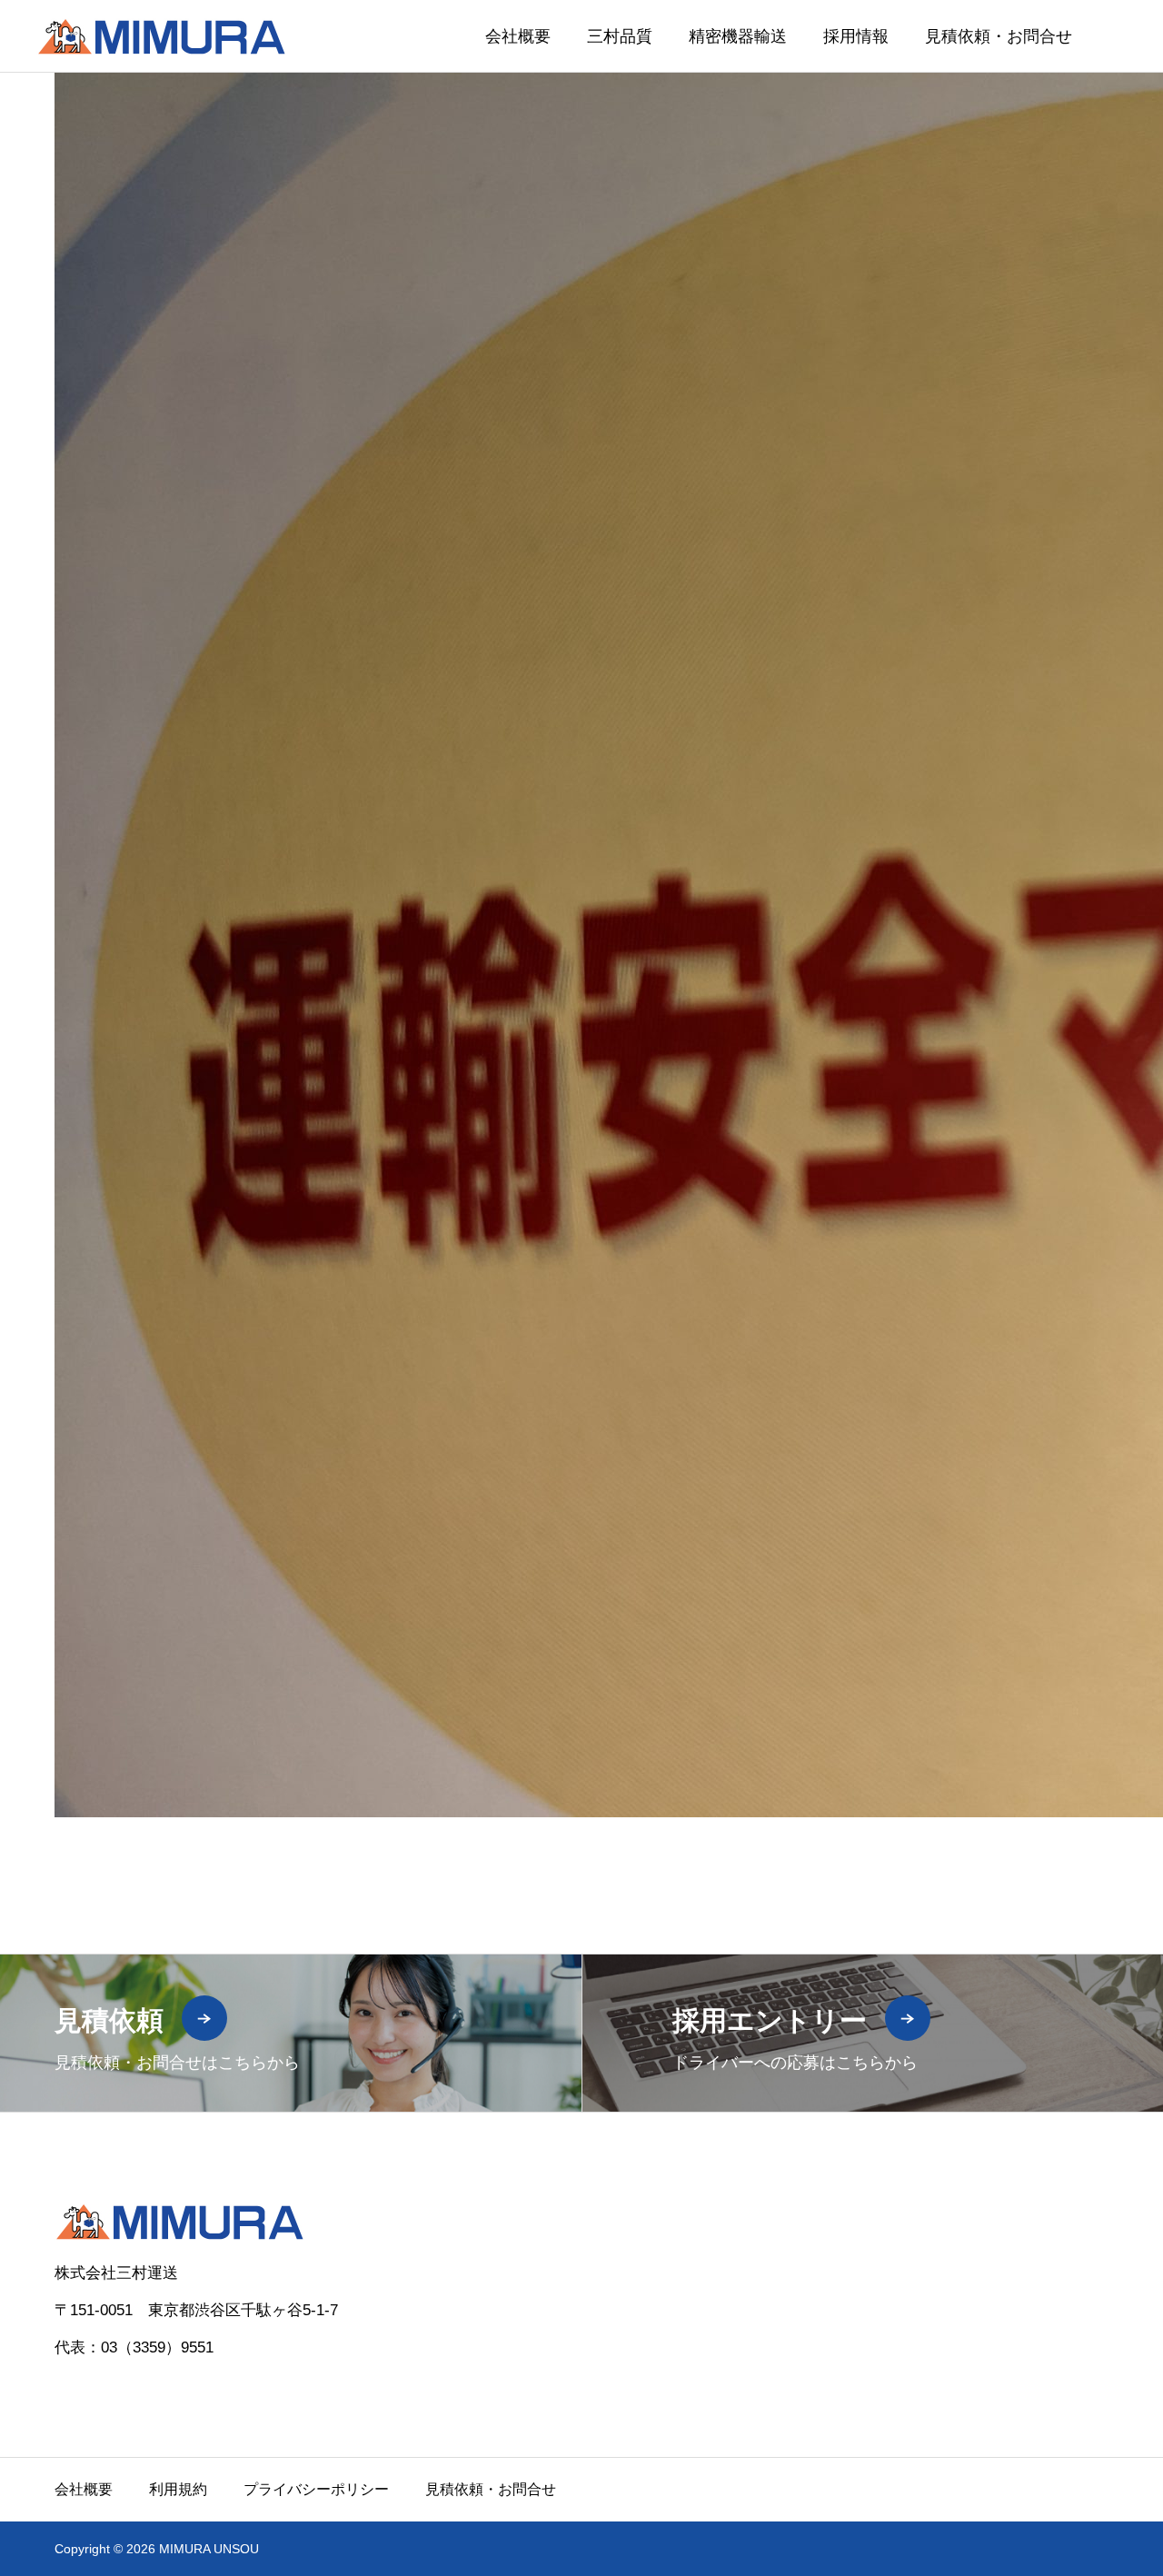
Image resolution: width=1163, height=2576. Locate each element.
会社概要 (518, 36)
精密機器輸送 (738, 36)
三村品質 (620, 36)
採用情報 (856, 36)
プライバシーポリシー (316, 2489)
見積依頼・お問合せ (999, 36)
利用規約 (178, 2489)
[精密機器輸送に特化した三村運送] (161, 36)
